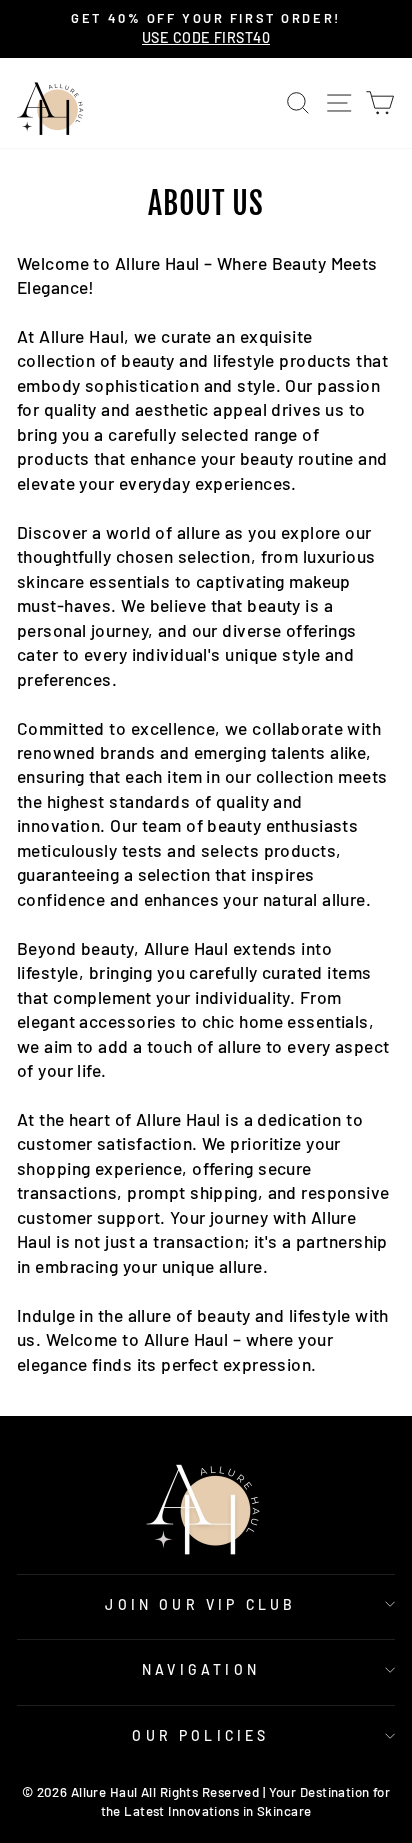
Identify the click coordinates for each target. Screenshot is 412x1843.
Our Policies (200, 1735)
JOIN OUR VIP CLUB (200, 1604)
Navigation (201, 1669)
